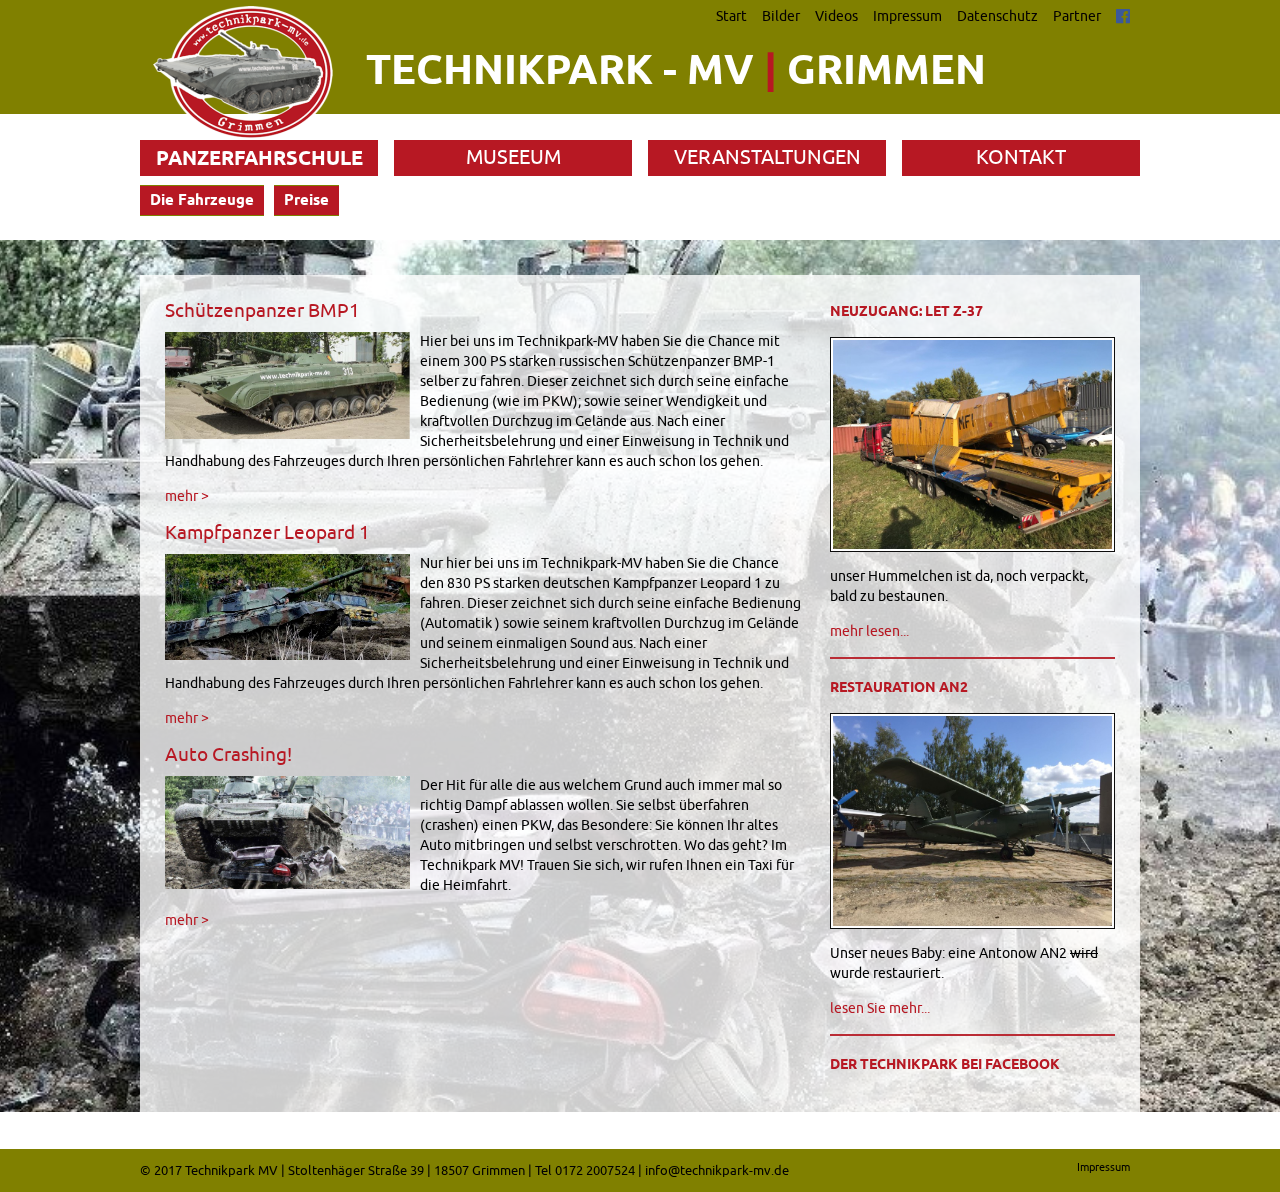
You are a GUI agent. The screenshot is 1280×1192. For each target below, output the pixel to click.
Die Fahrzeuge (202, 200)
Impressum (907, 16)
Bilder (781, 16)
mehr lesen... (869, 631)
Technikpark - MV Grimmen (676, 69)
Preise (306, 200)
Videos (836, 16)
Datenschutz (997, 16)
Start (731, 16)
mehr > (187, 496)
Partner (1077, 16)
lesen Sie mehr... (880, 1008)
